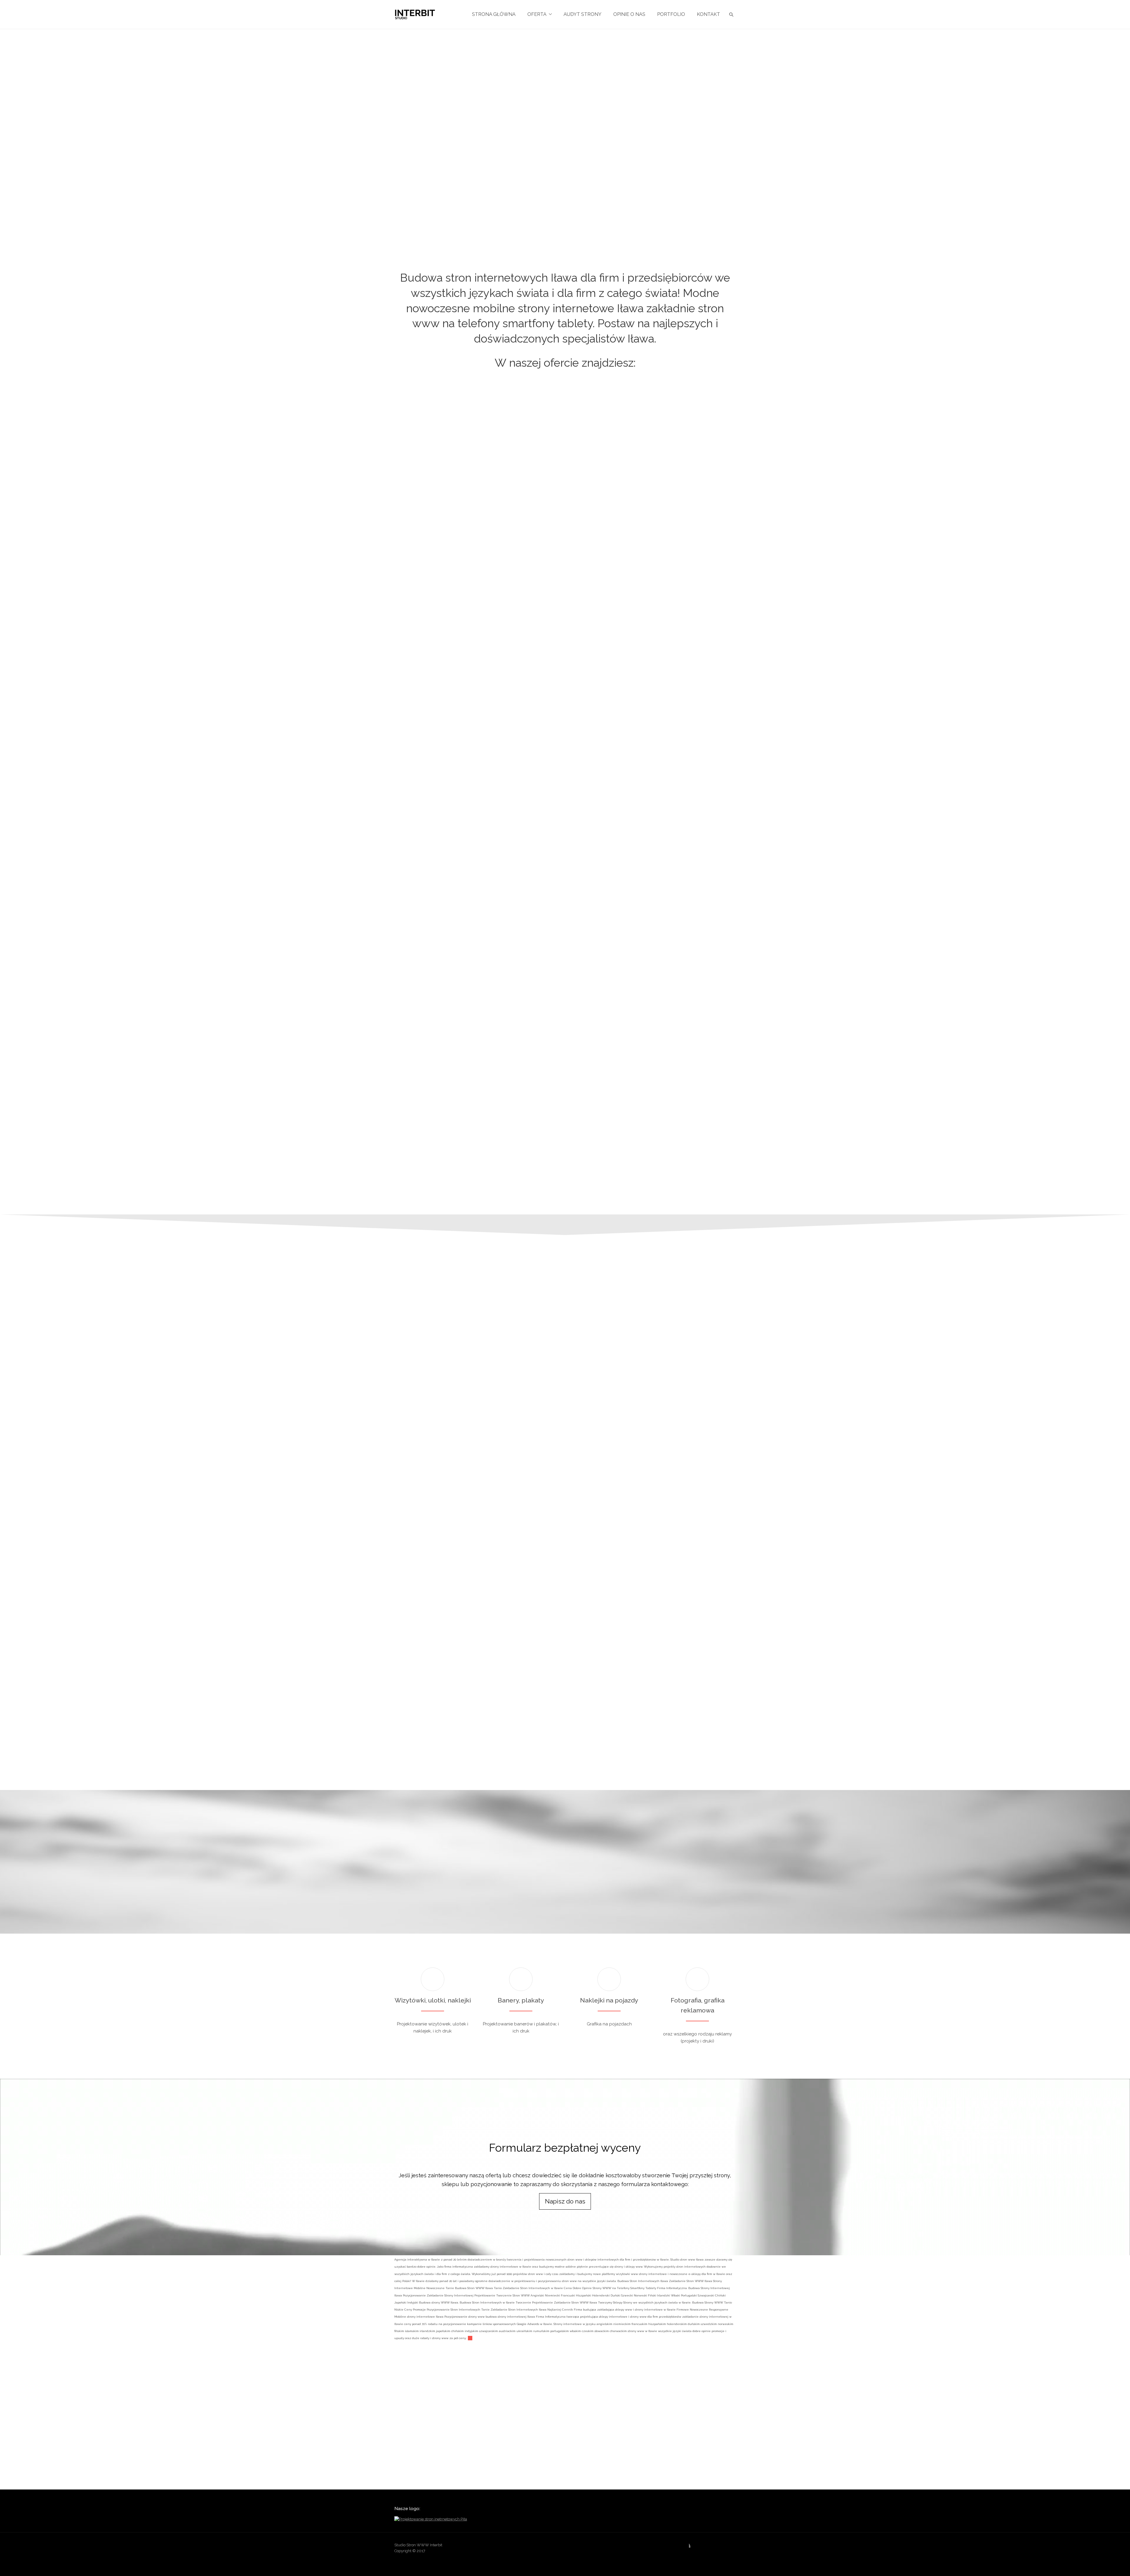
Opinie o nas (629, 14)
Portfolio (671, 14)
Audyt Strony (583, 14)
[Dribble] (674, 2547)
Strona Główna (494, 14)
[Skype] (720, 2547)
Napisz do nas (565, 2201)
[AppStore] (663, 2547)
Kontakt (708, 14)
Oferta (537, 14)
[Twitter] (731, 2547)
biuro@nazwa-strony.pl (766, 1644)
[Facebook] (686, 2547)
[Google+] (697, 2547)
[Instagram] (708, 2547)
